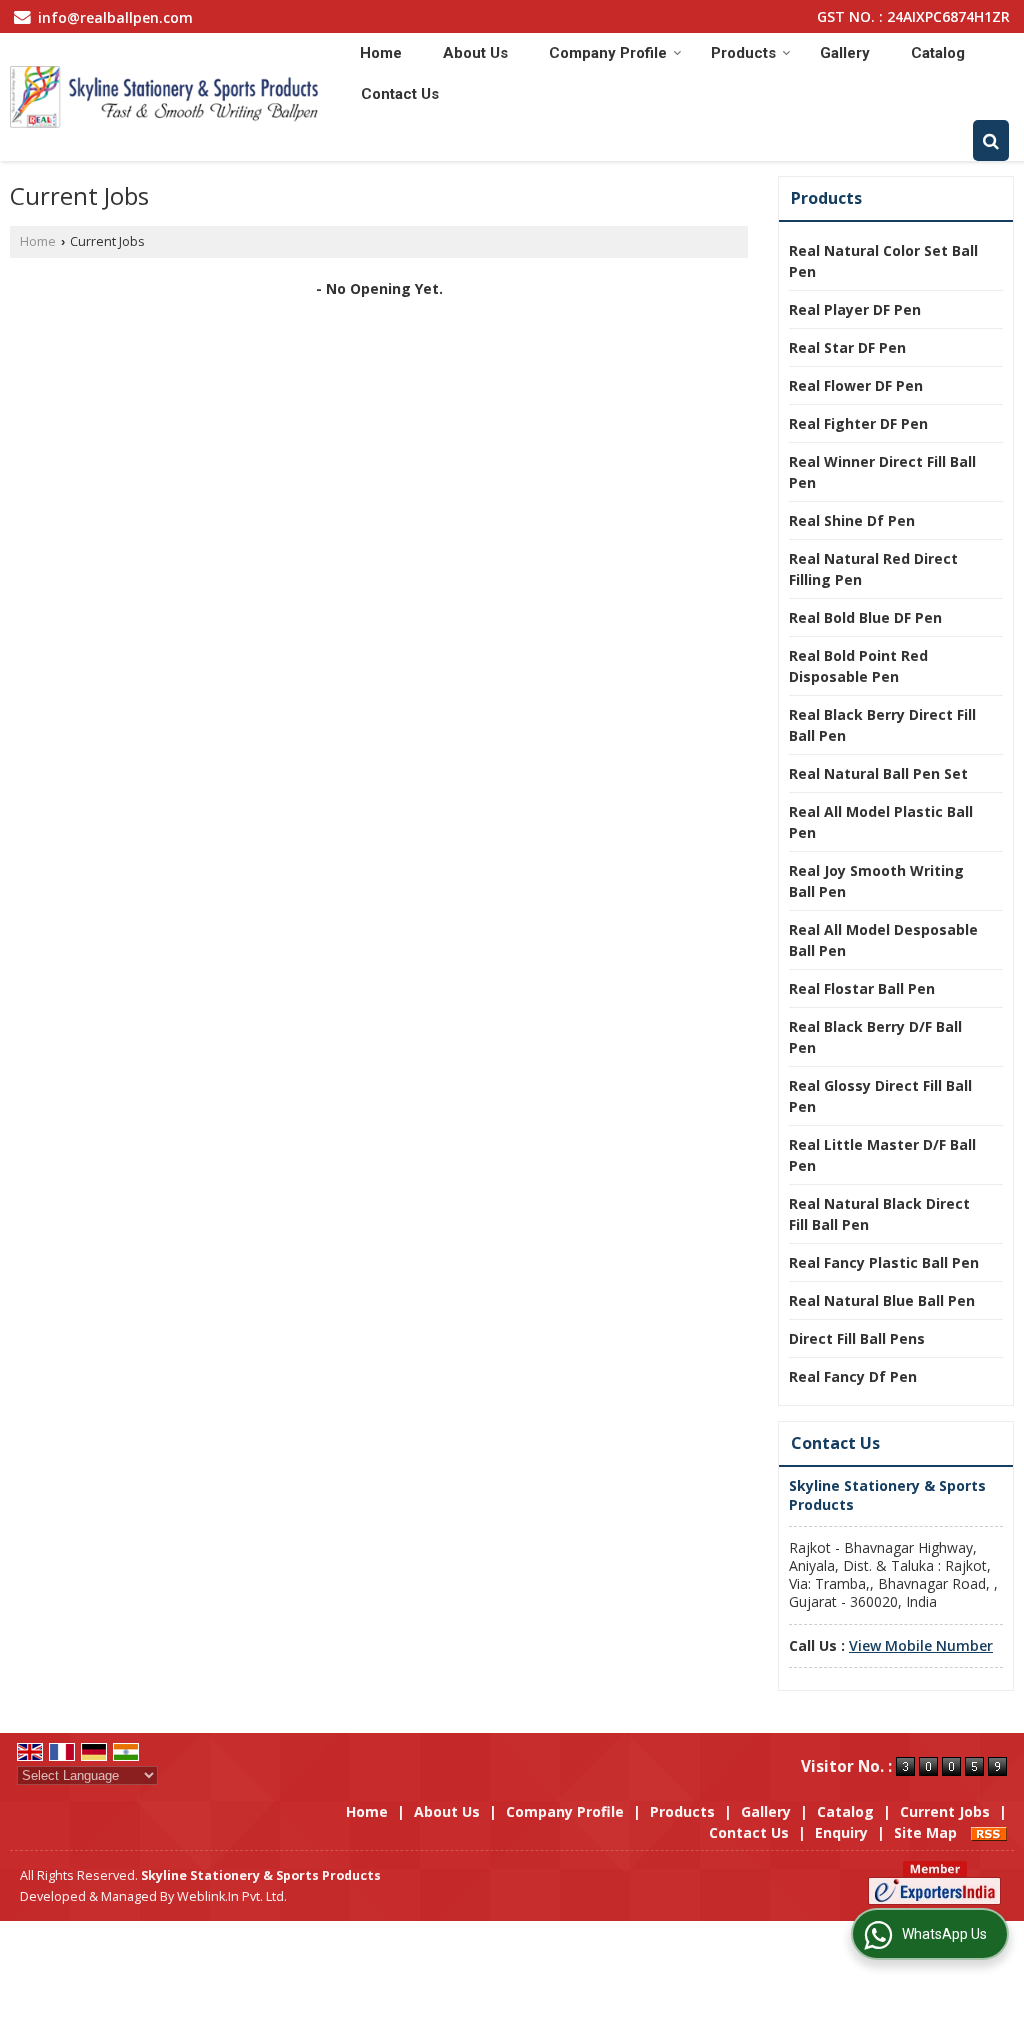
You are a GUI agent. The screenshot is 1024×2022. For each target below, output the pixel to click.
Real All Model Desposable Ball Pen (883, 940)
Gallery (845, 53)
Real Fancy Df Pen (853, 1376)
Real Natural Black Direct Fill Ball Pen (879, 1214)
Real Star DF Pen (847, 347)
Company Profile (608, 53)
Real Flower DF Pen (856, 385)
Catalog (938, 53)
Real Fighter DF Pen (858, 423)
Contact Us (400, 94)
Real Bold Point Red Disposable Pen (858, 666)
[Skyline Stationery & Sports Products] (165, 97)
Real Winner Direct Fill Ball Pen (882, 472)
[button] (921, 1645)
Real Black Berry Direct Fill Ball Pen (882, 725)
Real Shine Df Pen (852, 520)
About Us (475, 53)
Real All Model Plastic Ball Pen (881, 822)
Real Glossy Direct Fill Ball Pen (880, 1096)
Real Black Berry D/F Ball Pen (875, 1037)
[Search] (991, 140)
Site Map (925, 1832)
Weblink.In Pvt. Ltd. (232, 1896)
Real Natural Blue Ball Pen (882, 1300)
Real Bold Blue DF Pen (865, 617)
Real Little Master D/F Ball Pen (882, 1155)
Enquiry (841, 1832)
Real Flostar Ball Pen (862, 988)
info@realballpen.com (115, 17)
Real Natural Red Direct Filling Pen (873, 569)
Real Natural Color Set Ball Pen (883, 261)
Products (743, 53)
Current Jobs (945, 1811)
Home (381, 53)
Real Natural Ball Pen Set (878, 773)
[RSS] (989, 1832)
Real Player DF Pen (855, 309)
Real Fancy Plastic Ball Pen (884, 1262)
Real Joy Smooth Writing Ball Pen (876, 881)
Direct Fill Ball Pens (857, 1338)
